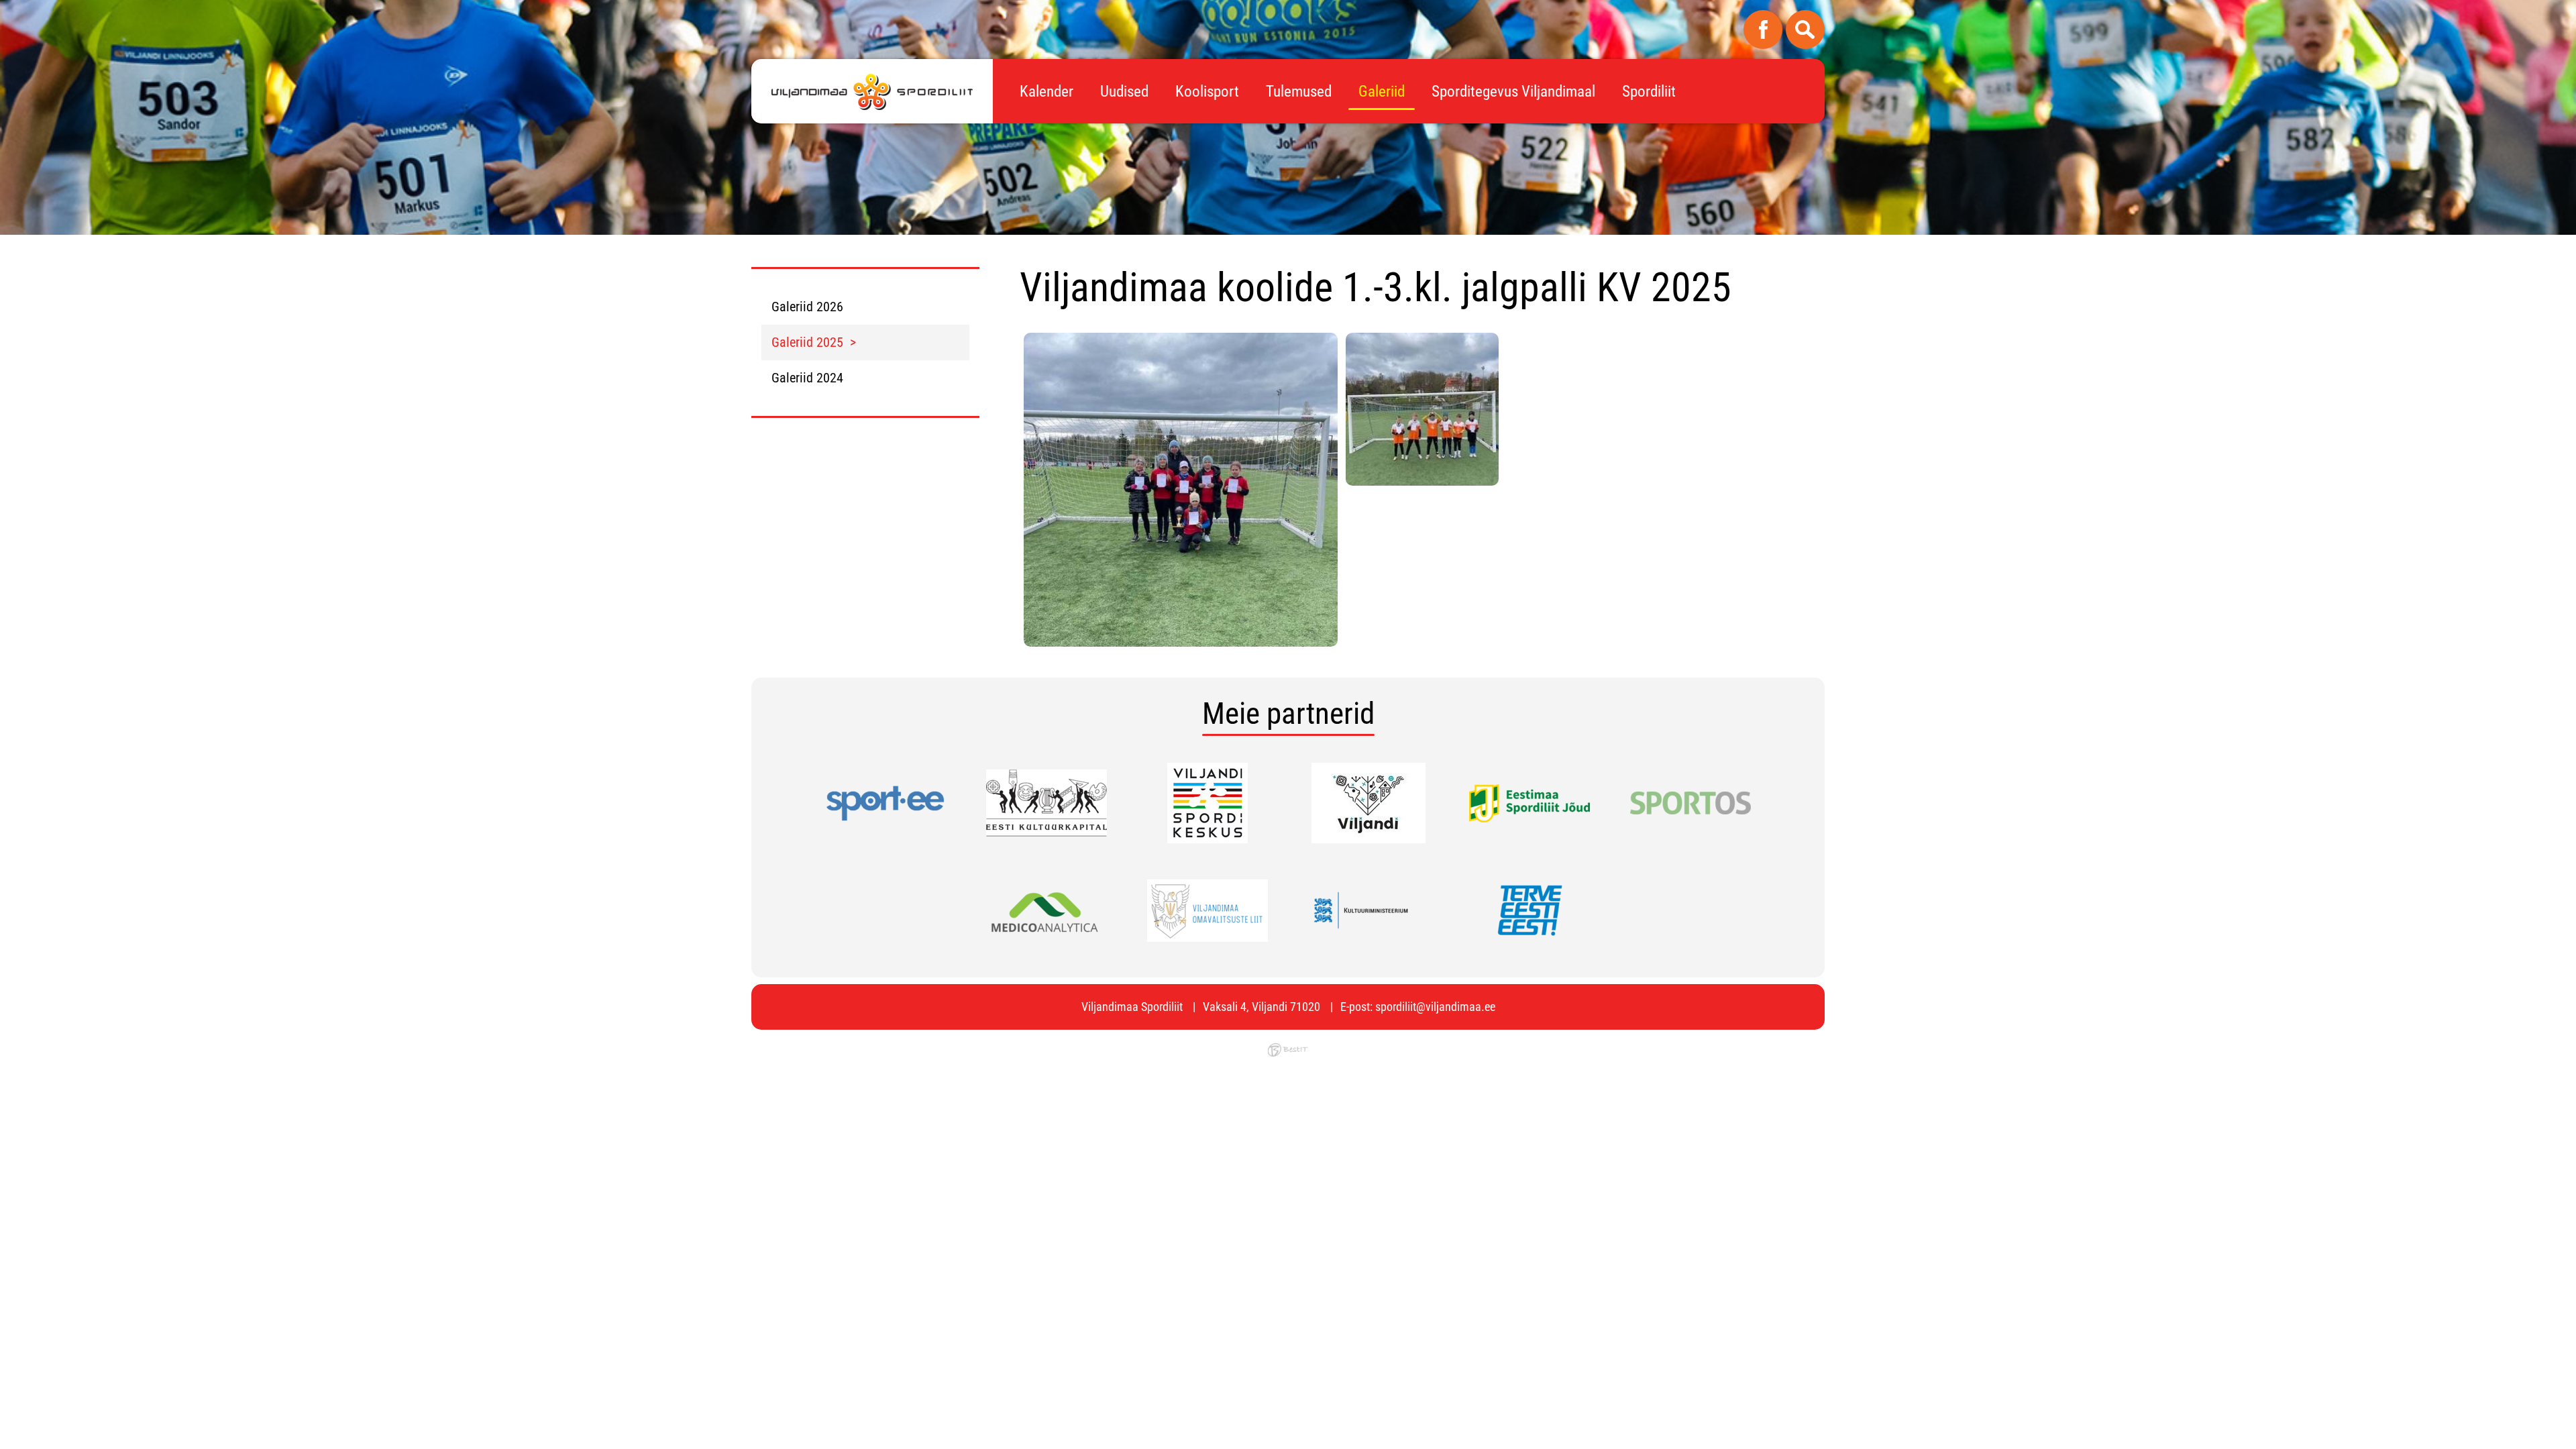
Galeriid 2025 (807, 342)
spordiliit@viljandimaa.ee (1435, 1007)
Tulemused (1299, 92)
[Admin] (4, 9)
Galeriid (1382, 92)
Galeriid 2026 (807, 307)
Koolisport (1207, 92)
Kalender (1046, 92)
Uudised (1124, 92)
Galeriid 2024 (807, 378)
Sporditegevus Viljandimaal (1513, 92)
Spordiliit (1649, 92)
